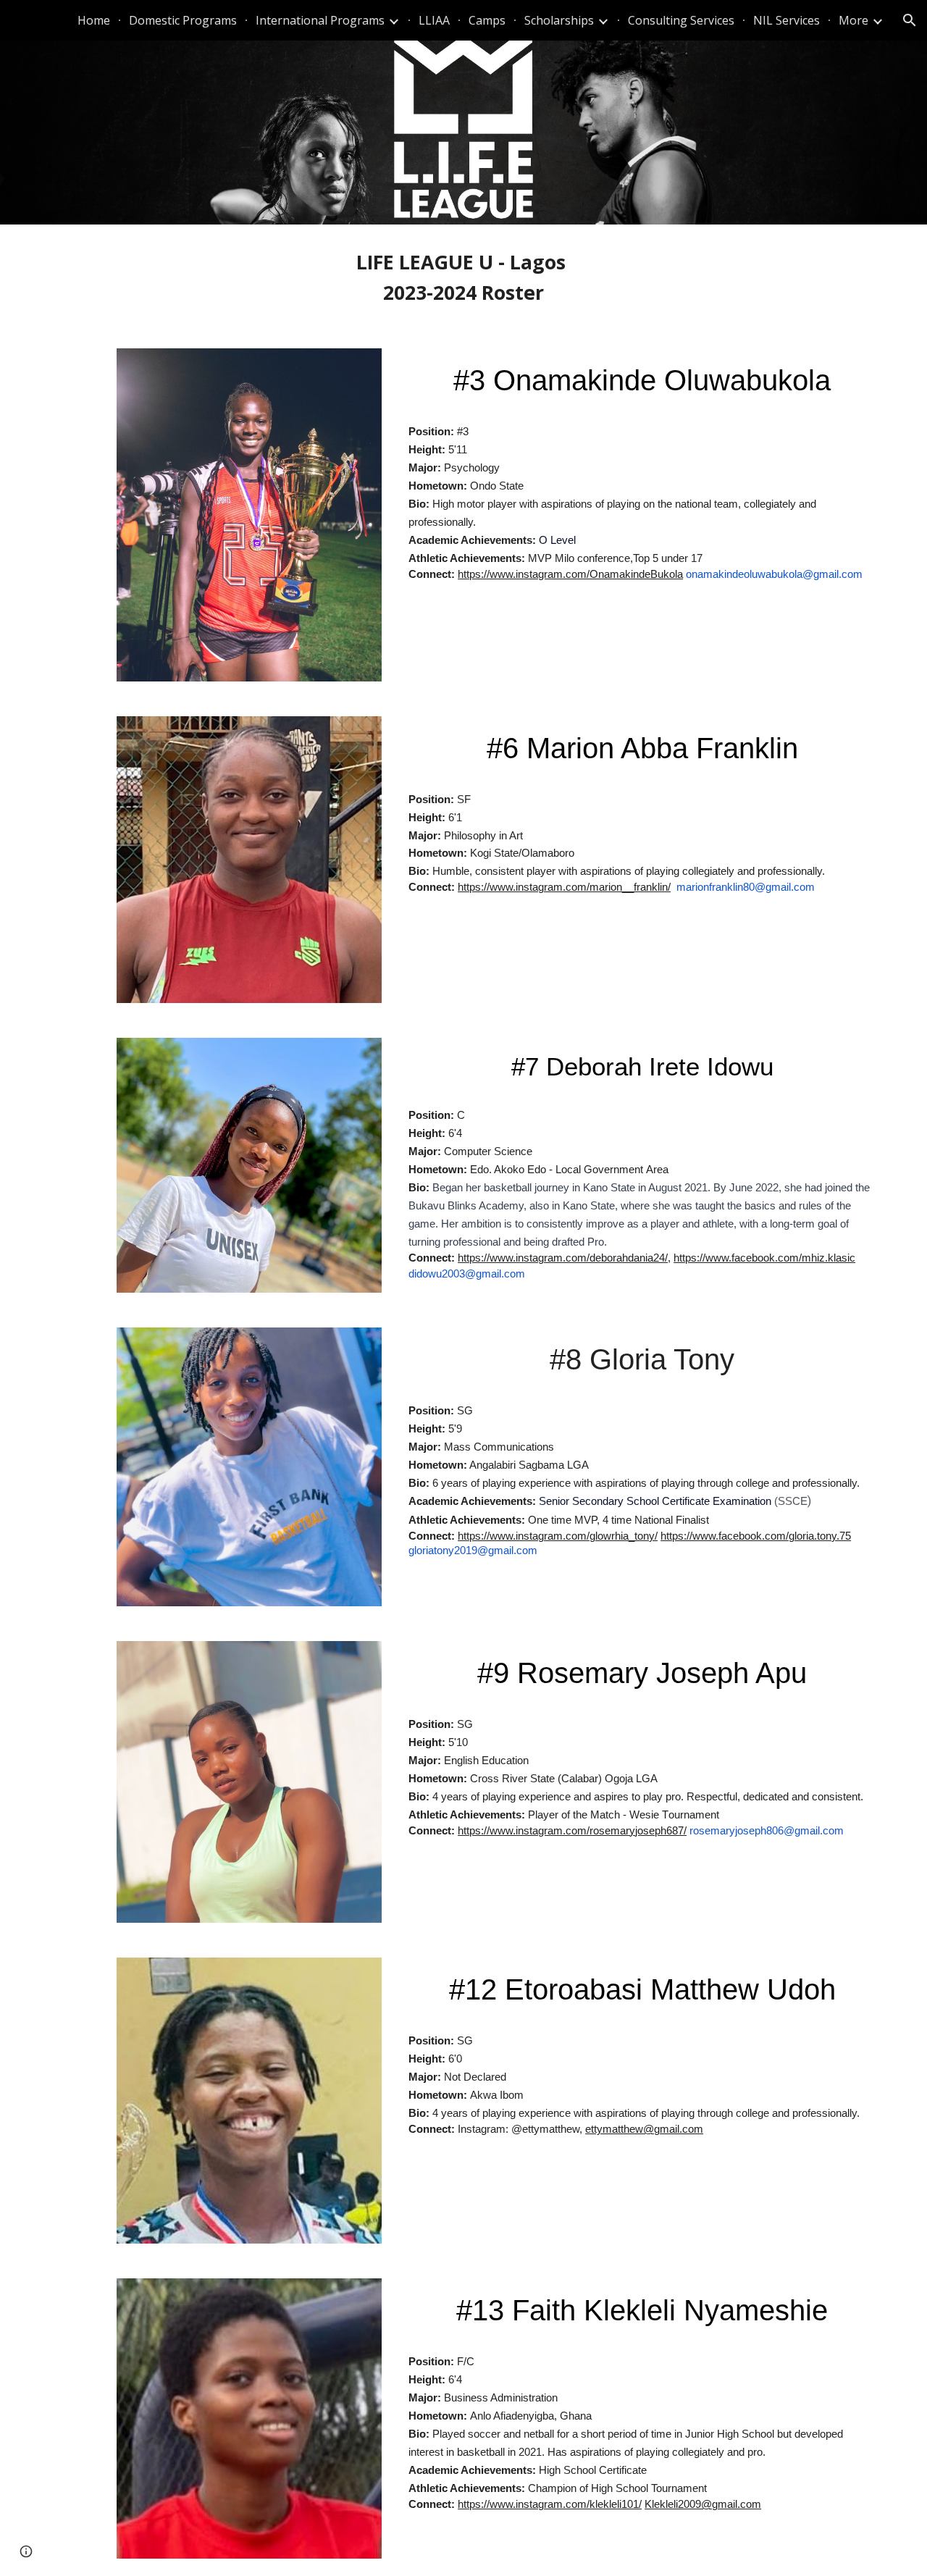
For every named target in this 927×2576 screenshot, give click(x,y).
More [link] (853, 20)
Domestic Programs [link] (183, 20)
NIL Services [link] (787, 20)
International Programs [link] (320, 20)
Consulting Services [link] (681, 20)
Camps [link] (487, 20)
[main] (463, 278)
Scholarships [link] (559, 20)
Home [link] (94, 20)
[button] (910, 20)
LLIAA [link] (434, 20)
